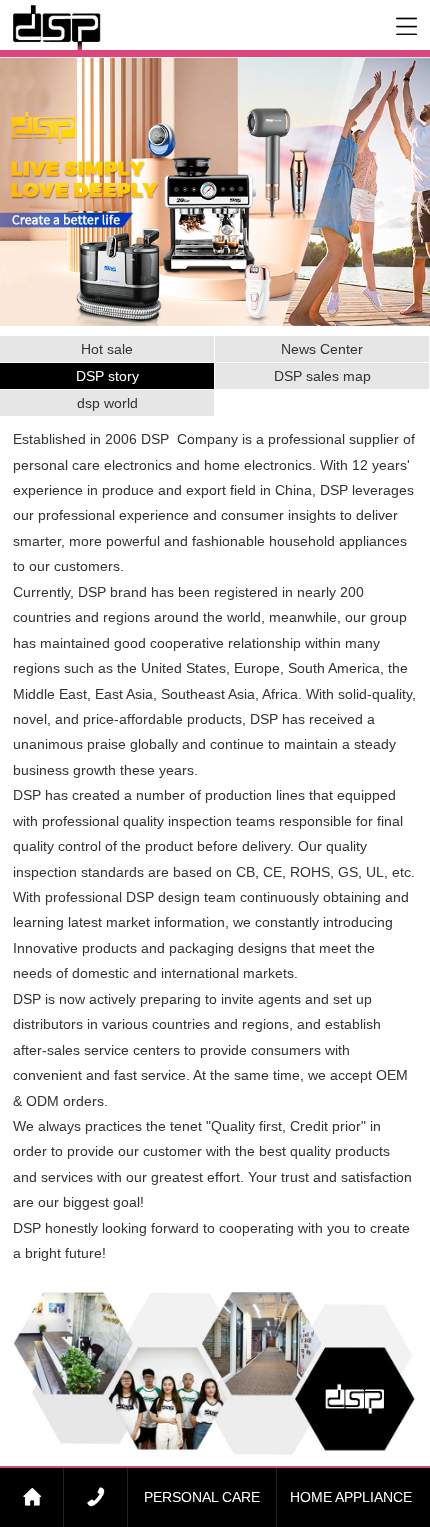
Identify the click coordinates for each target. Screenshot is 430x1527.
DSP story (107, 376)
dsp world (107, 403)
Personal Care (202, 1497)
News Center (322, 349)
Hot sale (107, 349)
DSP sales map (322, 376)
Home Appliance (351, 1497)
